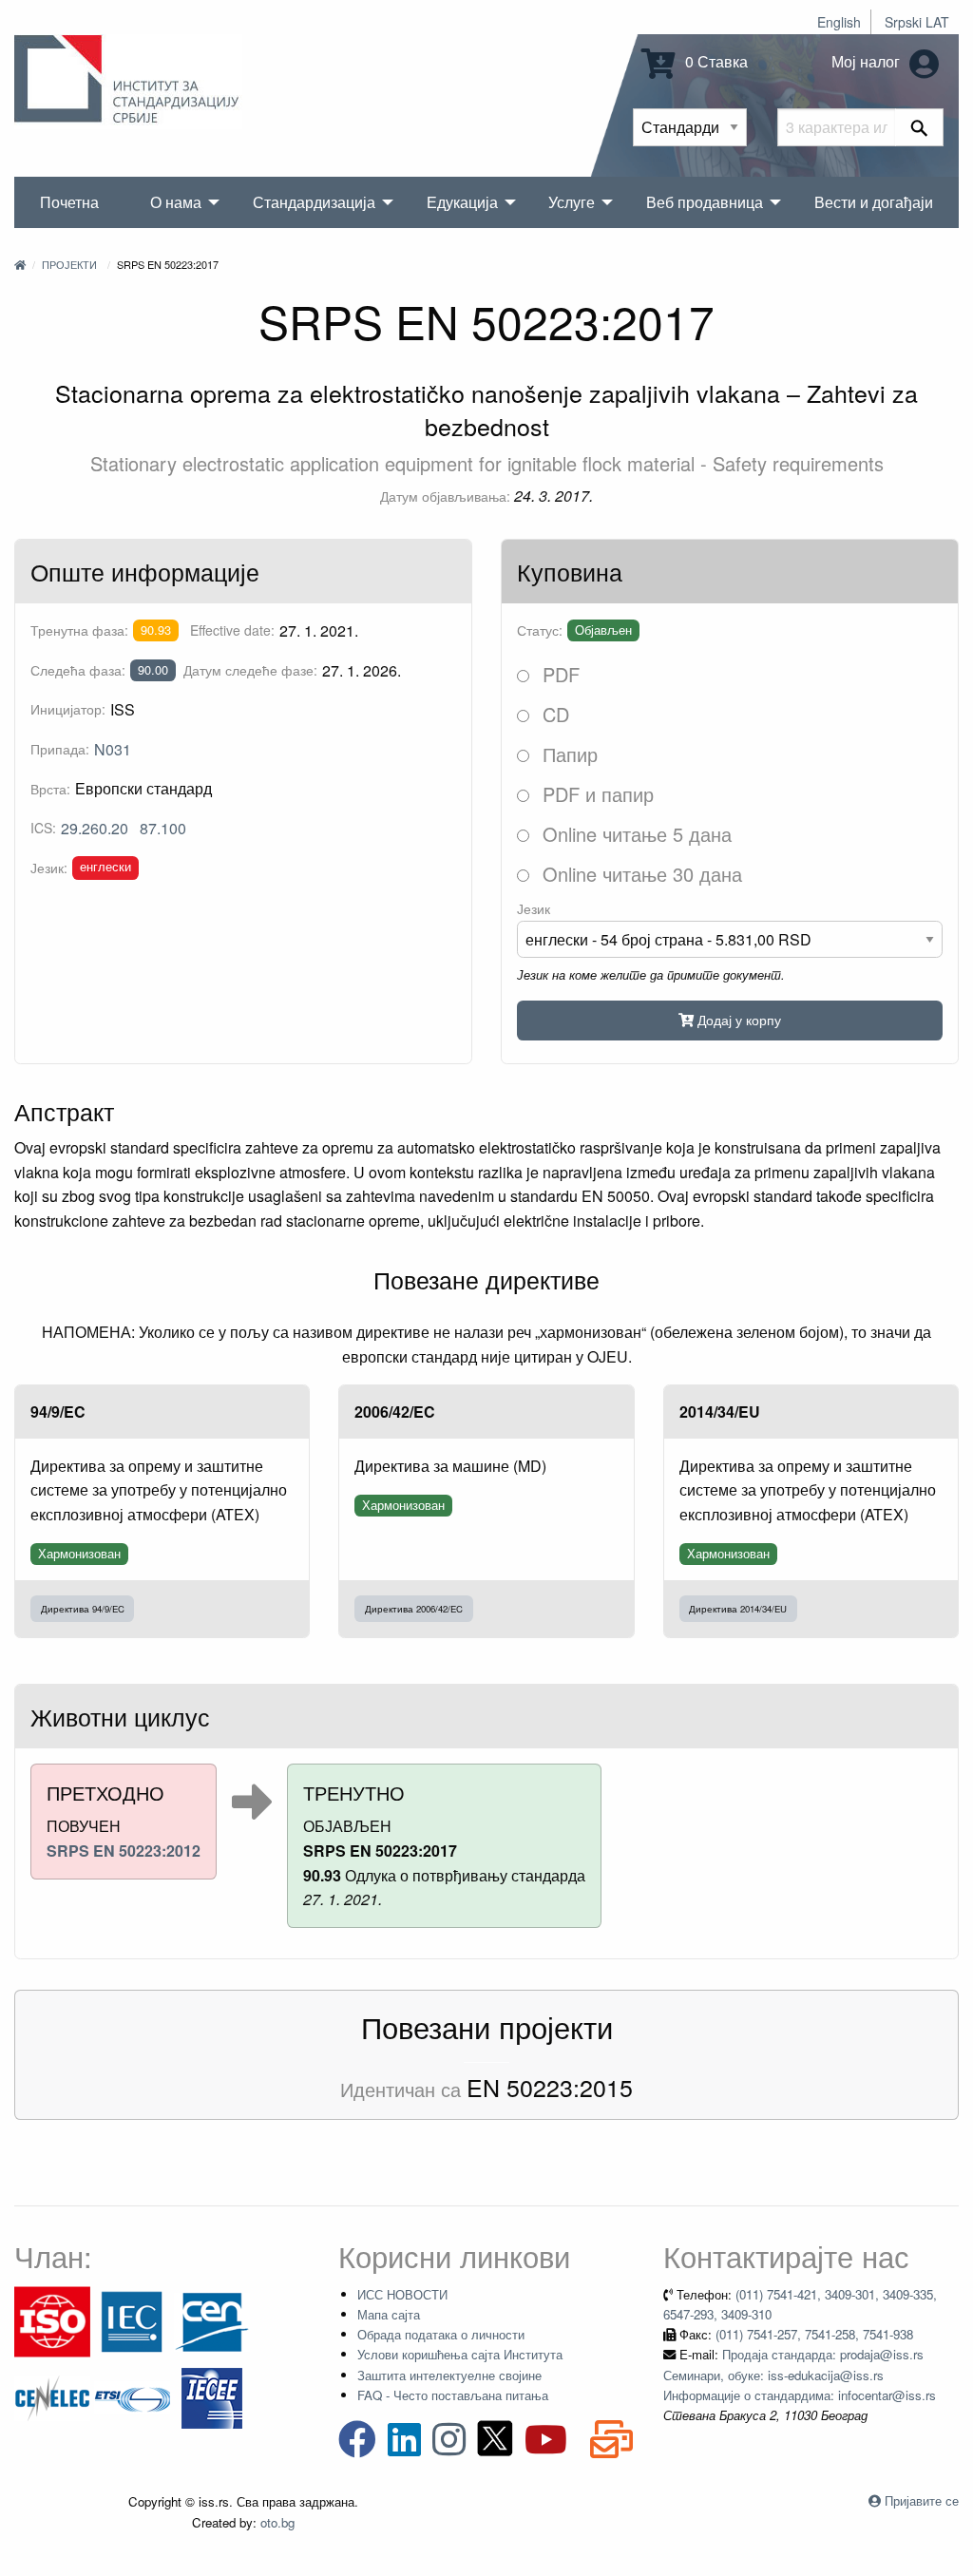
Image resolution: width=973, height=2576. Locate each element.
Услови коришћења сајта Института (460, 2354)
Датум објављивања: (445, 496)
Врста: (50, 789)
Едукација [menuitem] (462, 202)
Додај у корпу (737, 1019)
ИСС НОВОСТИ (402, 2294)
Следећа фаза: (78, 670)
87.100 (163, 828)
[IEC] (132, 2320)
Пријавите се (922, 2500)
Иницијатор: (68, 709)
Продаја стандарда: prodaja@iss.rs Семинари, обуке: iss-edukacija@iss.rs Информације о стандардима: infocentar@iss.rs (800, 2375)
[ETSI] (132, 2396)
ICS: (43, 828)
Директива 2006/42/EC (414, 1609)
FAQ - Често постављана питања (453, 2395)
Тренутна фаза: (79, 630)
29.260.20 (95, 828)
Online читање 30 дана (639, 874)
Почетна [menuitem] (69, 202)
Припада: (60, 749)
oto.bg (277, 2522)
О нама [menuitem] (176, 202)
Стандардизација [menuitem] (314, 202)
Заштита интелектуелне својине (449, 2375)
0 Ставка (715, 61)
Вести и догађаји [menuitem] (874, 202)
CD (553, 714)
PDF (558, 674)
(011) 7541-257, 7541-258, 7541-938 (814, 2334)
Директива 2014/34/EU (738, 1609)
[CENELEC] (52, 2396)
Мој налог (868, 61)
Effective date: (232, 630)
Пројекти (69, 264)
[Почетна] (20, 264)
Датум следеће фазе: (250, 670)
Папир (567, 754)
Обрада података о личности (441, 2334)
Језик (534, 908)
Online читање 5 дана (634, 834)
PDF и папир (595, 794)
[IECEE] (212, 2396)
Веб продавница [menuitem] (705, 202)
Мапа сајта (389, 2314)
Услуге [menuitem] (572, 202)
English (839, 22)
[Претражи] (919, 127)
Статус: (540, 630)
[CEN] (212, 2320)
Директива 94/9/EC (83, 1609)
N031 (113, 749)
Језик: (49, 868)
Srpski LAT (917, 22)
